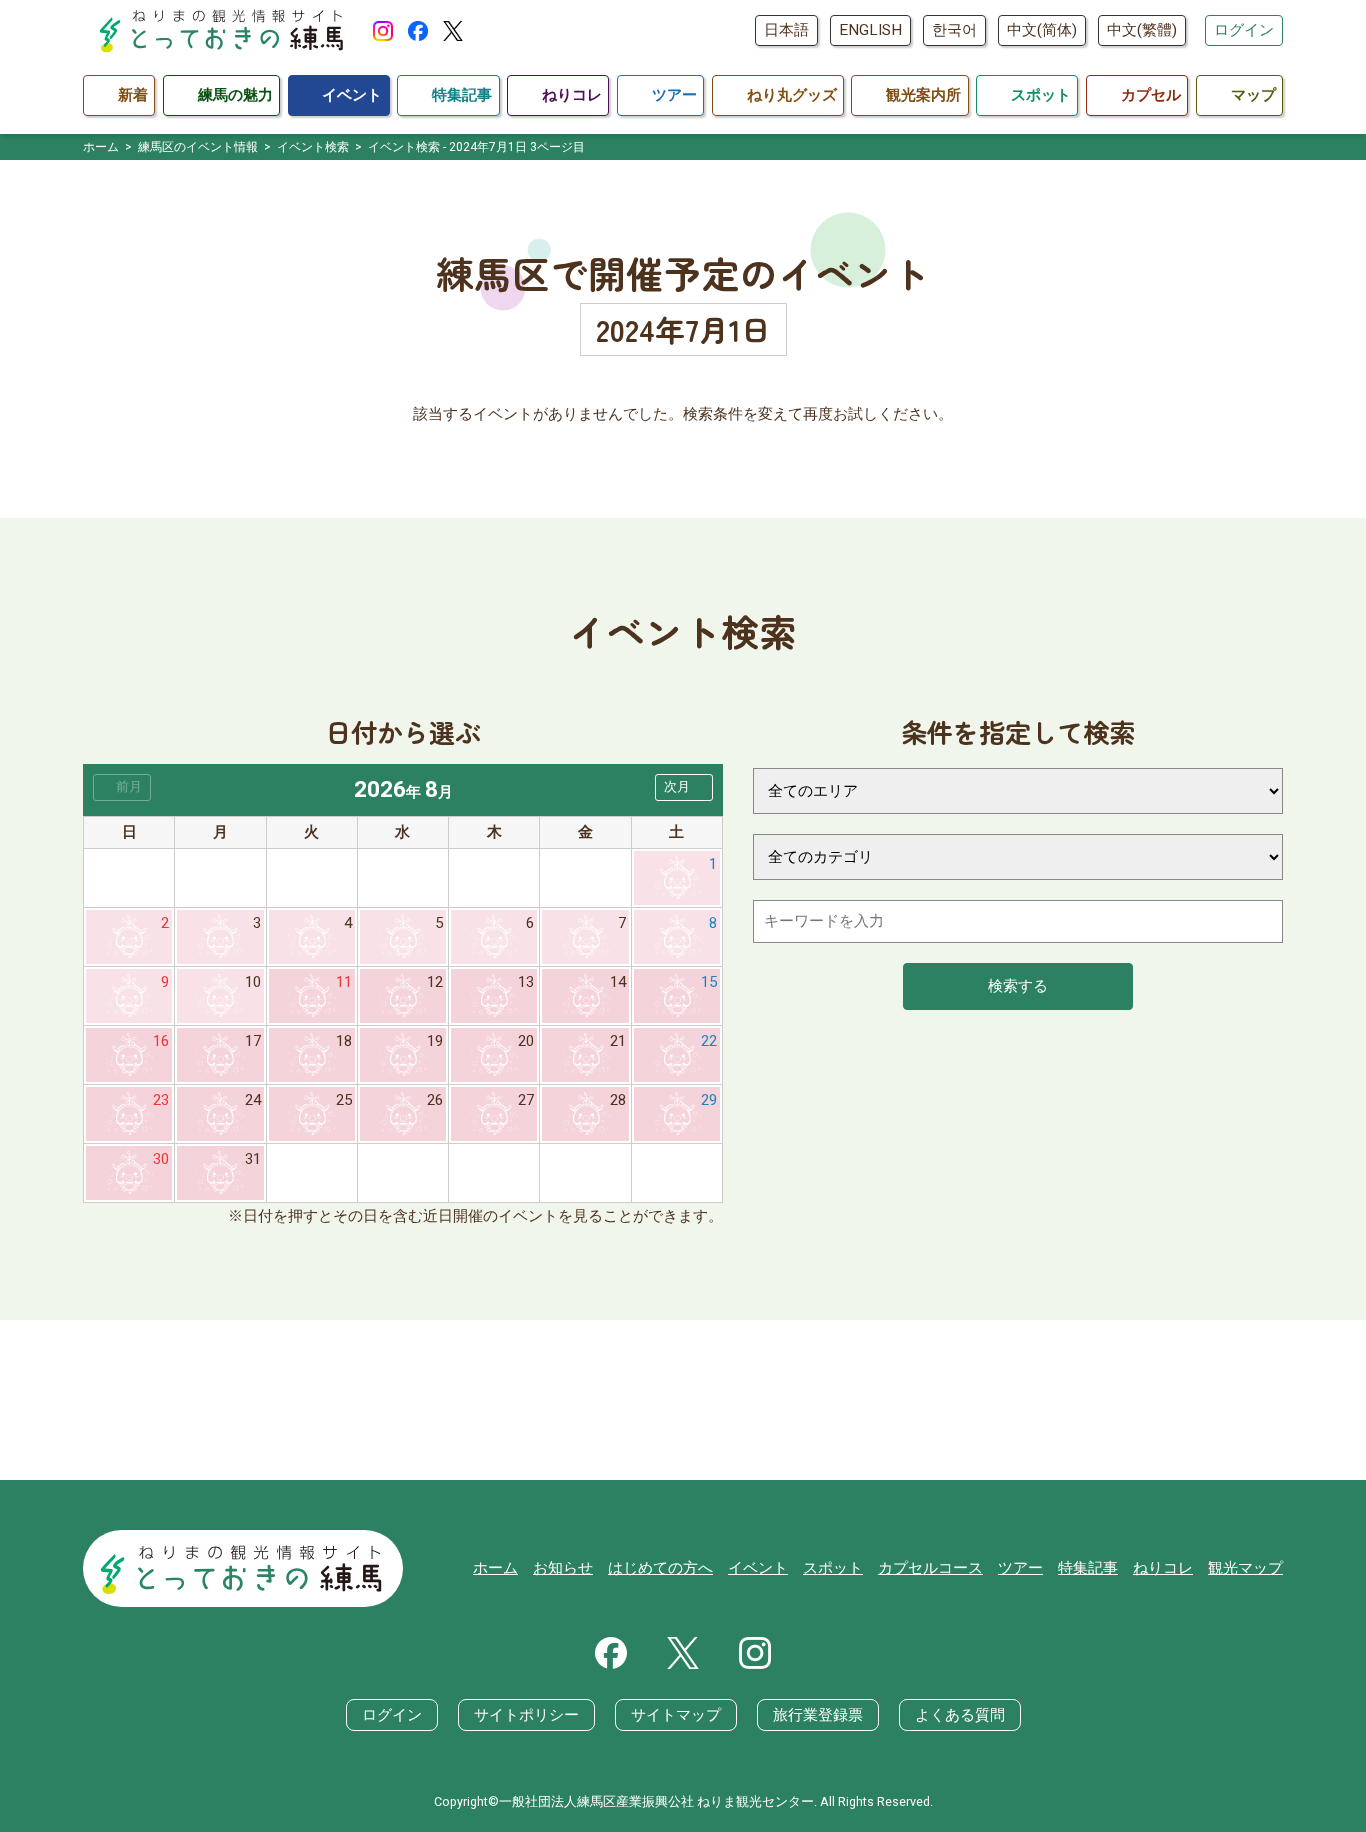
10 (253, 982)
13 (526, 982)
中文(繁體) (1142, 30)
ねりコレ (1163, 1568)
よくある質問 (960, 1715)
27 (526, 1100)
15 (709, 982)
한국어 (954, 30)
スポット (833, 1568)
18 (344, 1041)
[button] (684, 787)
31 (253, 1159)
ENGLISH (870, 30)
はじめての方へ (660, 1568)
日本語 (786, 30)
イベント (758, 1568)
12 (435, 982)
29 (709, 1100)
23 (161, 1100)
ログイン (1244, 30)
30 (161, 1159)
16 (161, 1041)
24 (253, 1100)
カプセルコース (930, 1568)
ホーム (495, 1568)
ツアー (1020, 1568)
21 (618, 1041)
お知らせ (563, 1568)
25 (344, 1100)
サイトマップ (676, 1715)
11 (344, 982)
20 (526, 1041)
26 (435, 1100)
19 (435, 1041)
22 (709, 1041)
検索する (1018, 986)
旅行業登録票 (818, 1715)
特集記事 (1088, 1568)
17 (253, 1041)
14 (618, 982)
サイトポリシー (526, 1715)
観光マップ (1245, 1568)
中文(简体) (1042, 30)
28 (618, 1100)
